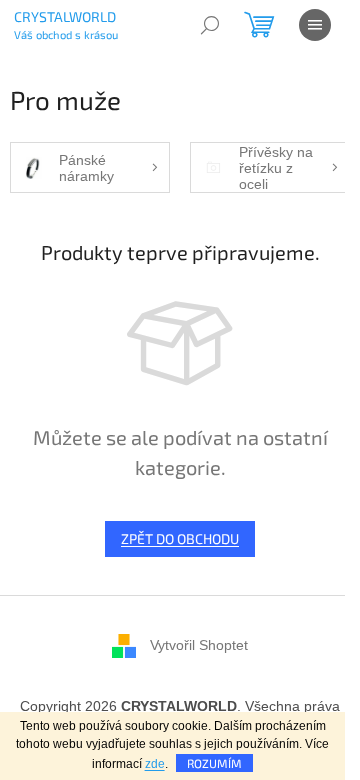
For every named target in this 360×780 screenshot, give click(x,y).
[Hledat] (210, 25)
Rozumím (214, 763)
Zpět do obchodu (180, 538)
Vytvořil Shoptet (199, 644)
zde (155, 764)
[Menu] (315, 25)
